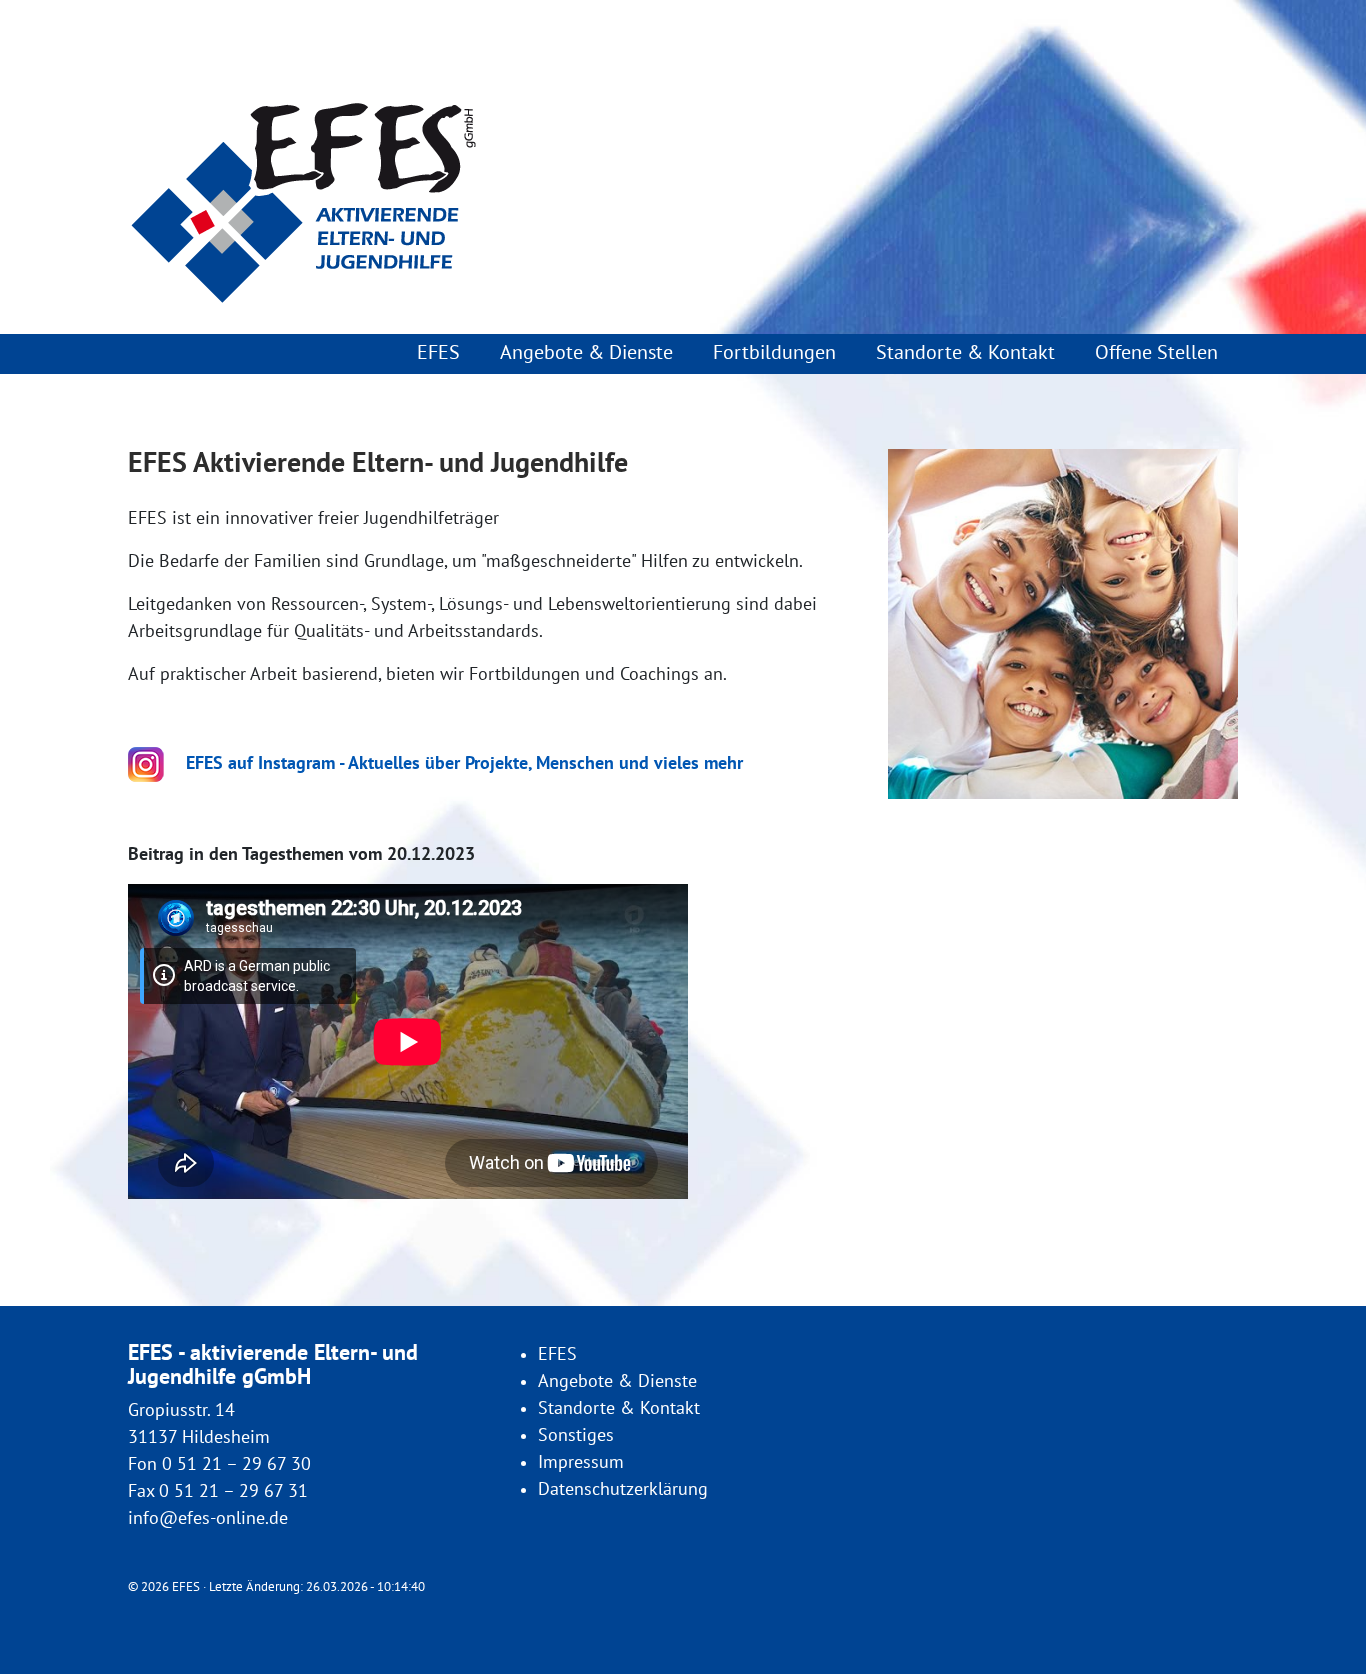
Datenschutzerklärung (623, 1489)
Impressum (581, 1462)
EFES (438, 353)
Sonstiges (576, 1435)
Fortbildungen (774, 353)
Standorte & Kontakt (965, 353)
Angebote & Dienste (586, 353)
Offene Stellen (1156, 353)
